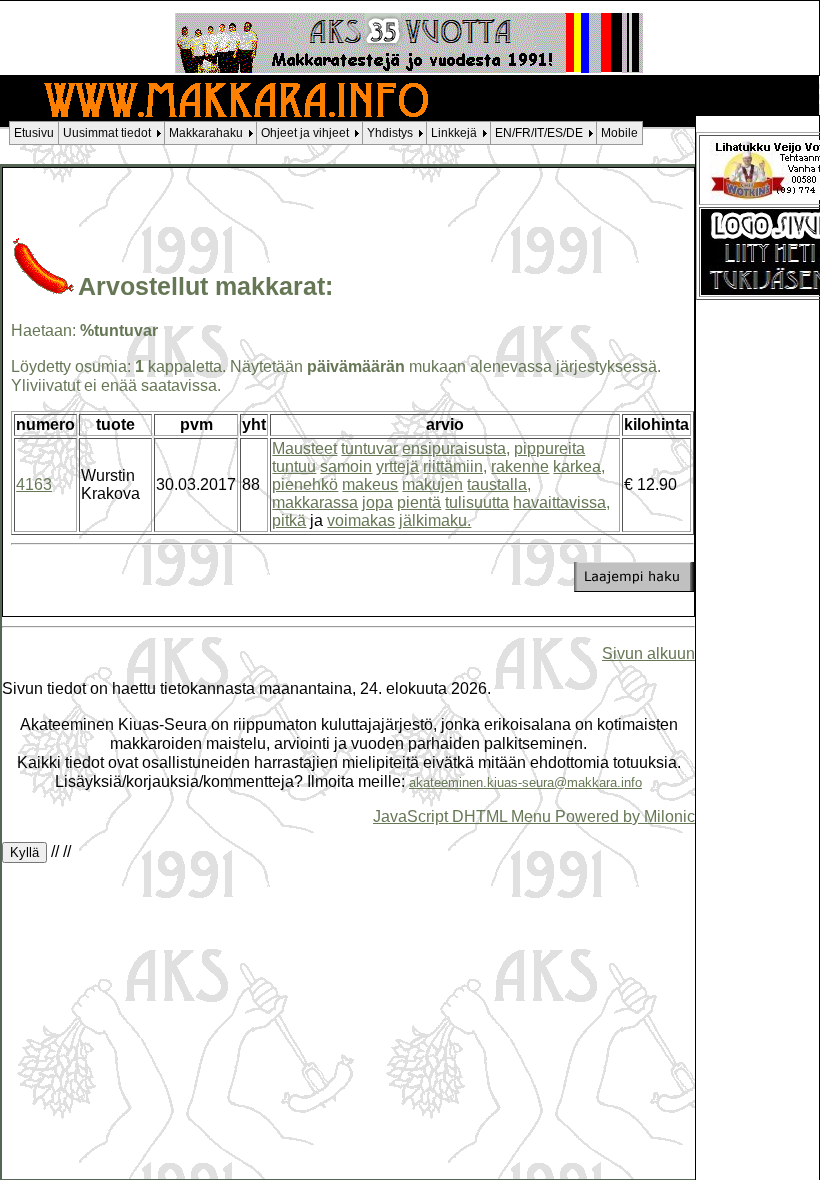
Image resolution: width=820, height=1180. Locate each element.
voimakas (361, 520)
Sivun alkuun (648, 653)
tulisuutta (477, 502)
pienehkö (305, 484)
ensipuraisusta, (456, 448)
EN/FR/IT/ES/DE (539, 133)
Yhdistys (390, 133)
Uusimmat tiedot (107, 133)
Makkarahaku (206, 133)
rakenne (520, 466)
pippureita (549, 448)
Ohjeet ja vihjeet (305, 133)
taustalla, (499, 484)
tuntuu (294, 466)
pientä (419, 502)
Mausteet (304, 448)
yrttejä (397, 466)
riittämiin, (455, 466)
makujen (432, 484)
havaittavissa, (561, 502)
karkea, (579, 466)
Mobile (619, 133)
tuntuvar (369, 448)
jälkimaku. (435, 520)
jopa (377, 502)
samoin (346, 466)
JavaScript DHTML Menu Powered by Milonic (534, 816)
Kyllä (24, 852)
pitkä (289, 520)
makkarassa (315, 502)
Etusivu (34, 133)
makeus (370, 484)
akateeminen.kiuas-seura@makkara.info (525, 782)
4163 (34, 484)
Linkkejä (454, 133)
